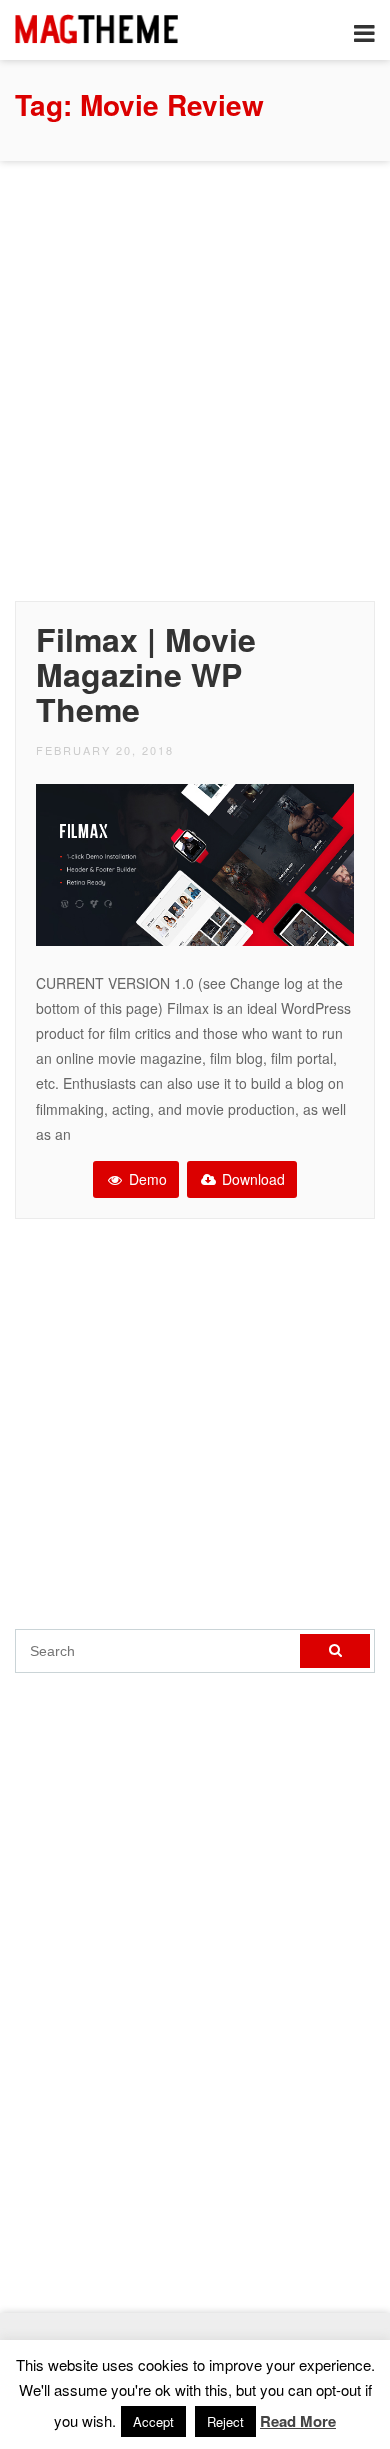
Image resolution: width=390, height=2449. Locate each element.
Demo (146, 1179)
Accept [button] (153, 2421)
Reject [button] (225, 2421)
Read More (298, 2421)
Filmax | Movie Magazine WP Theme (146, 674)
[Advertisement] (195, 376)
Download (251, 1179)
